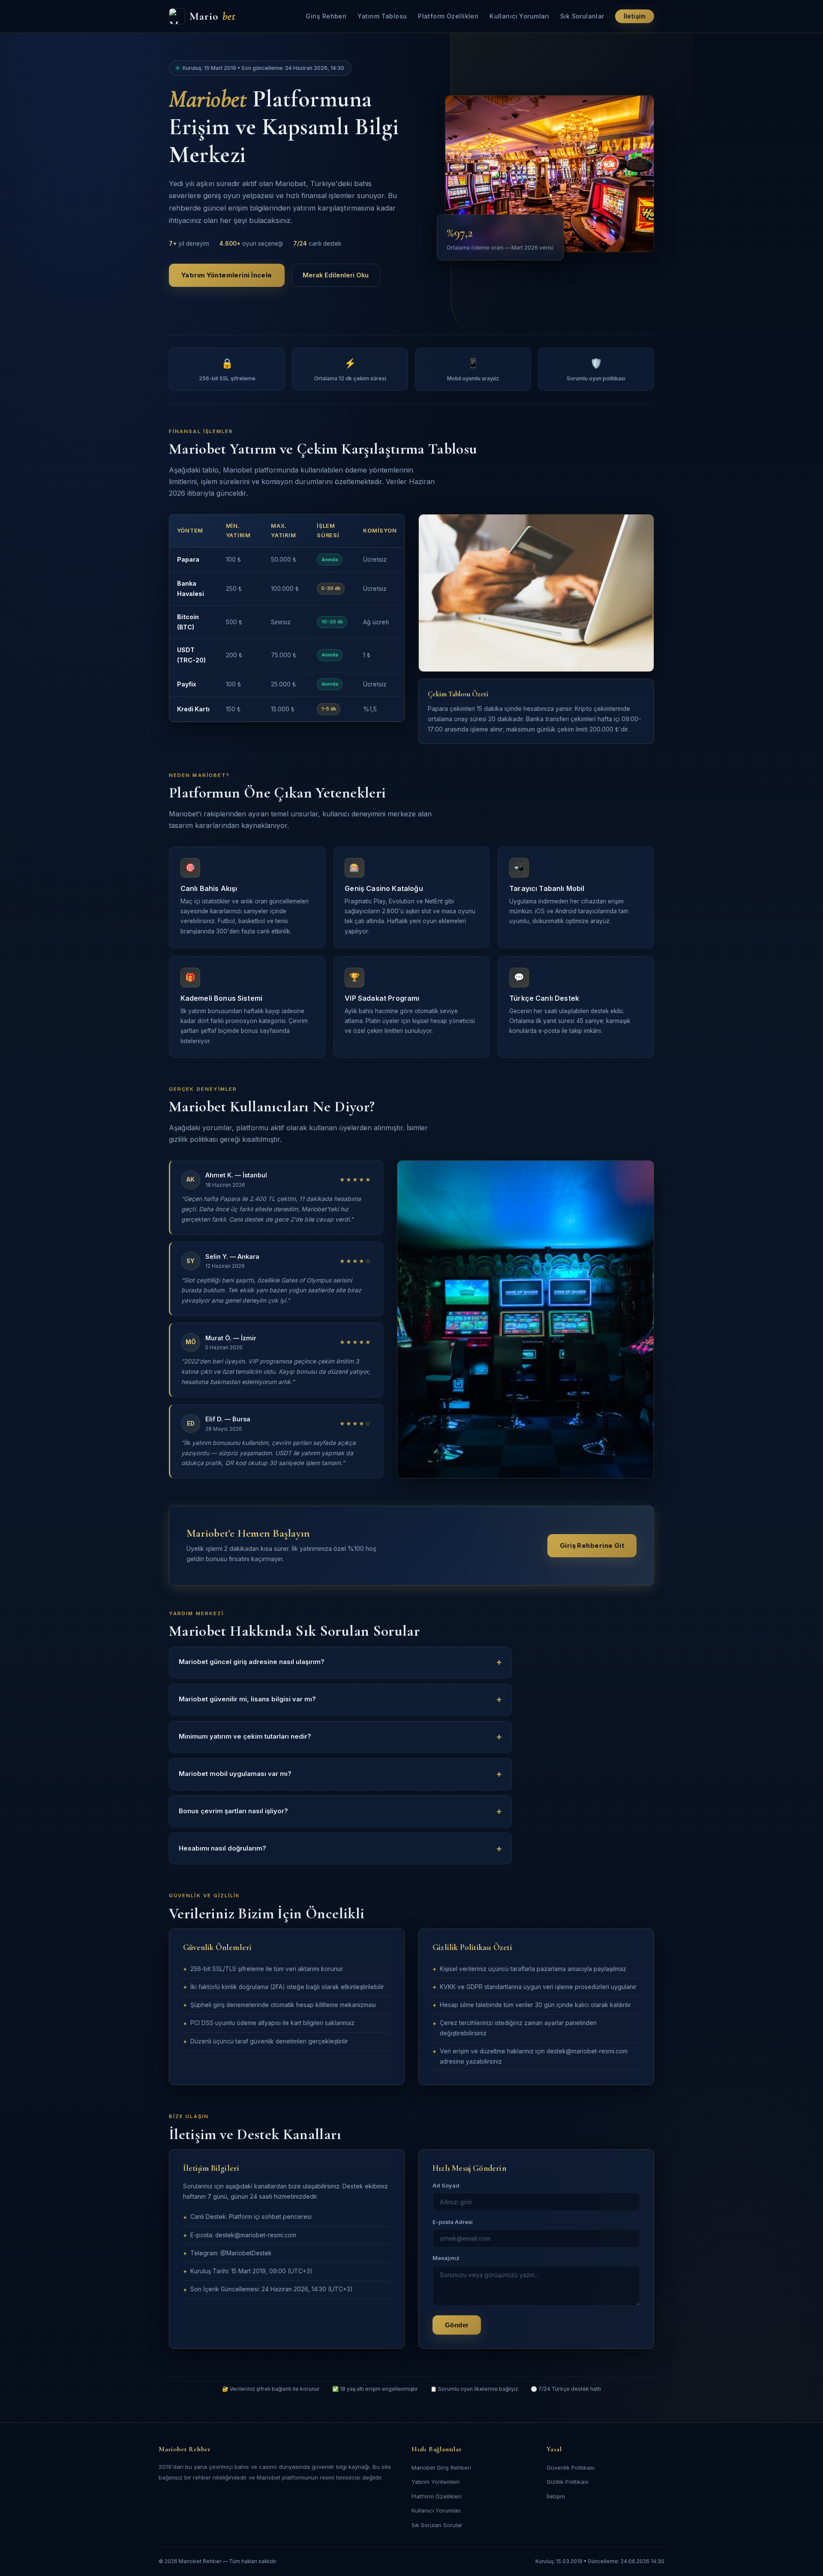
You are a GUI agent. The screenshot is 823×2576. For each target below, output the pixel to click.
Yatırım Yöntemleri (436, 2482)
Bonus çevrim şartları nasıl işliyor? (233, 1811)
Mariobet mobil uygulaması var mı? (235, 1774)
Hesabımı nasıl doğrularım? (222, 1848)
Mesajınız (446, 2258)
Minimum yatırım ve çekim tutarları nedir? (245, 1736)
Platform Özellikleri (448, 16)
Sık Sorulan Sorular (437, 2525)
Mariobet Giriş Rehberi (441, 2468)
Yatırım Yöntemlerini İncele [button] (227, 275)
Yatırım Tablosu (382, 16)
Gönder (457, 2325)
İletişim (635, 16)
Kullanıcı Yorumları (519, 16)
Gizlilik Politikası (568, 2482)
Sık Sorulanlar (582, 16)
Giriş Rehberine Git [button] (592, 1546)
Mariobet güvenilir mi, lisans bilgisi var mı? (247, 1699)
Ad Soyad (446, 2186)
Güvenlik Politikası (571, 2468)
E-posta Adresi (453, 2222)
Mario (213, 16)
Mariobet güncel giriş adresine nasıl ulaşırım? (252, 1662)
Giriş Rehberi (326, 16)
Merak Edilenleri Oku (336, 275)
